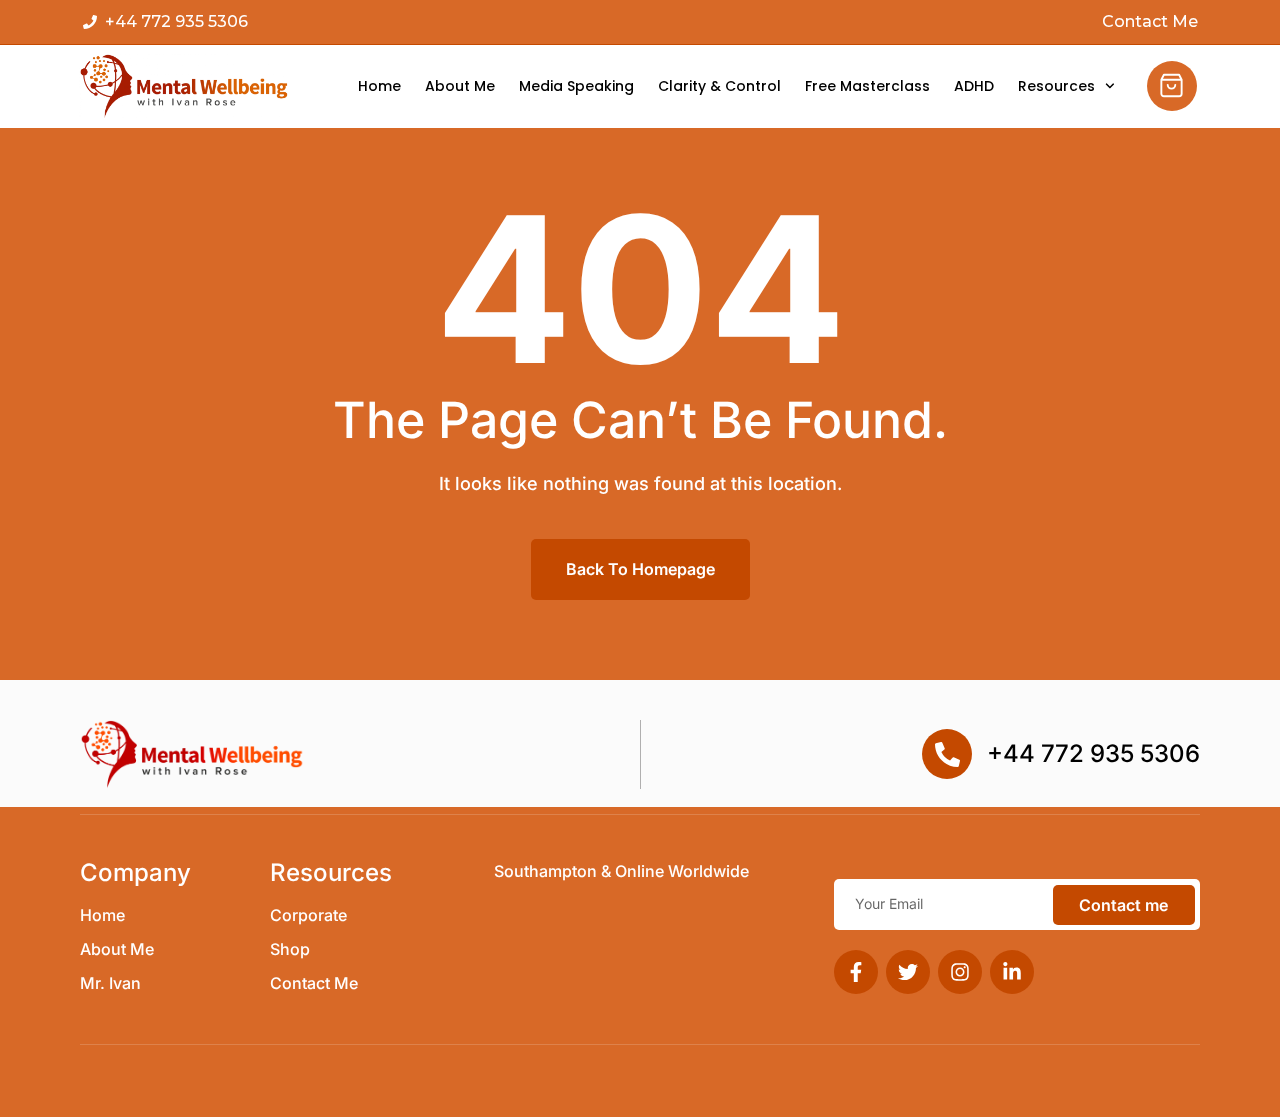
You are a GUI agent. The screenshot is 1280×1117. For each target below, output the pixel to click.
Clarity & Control (719, 86)
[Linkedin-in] (1012, 972)
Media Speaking (576, 86)
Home (379, 86)
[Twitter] (908, 972)
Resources (1056, 86)
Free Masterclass (867, 86)
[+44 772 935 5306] (947, 754)
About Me (460, 86)
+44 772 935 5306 (1093, 753)
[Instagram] (960, 972)
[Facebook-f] (856, 972)
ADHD (974, 86)
